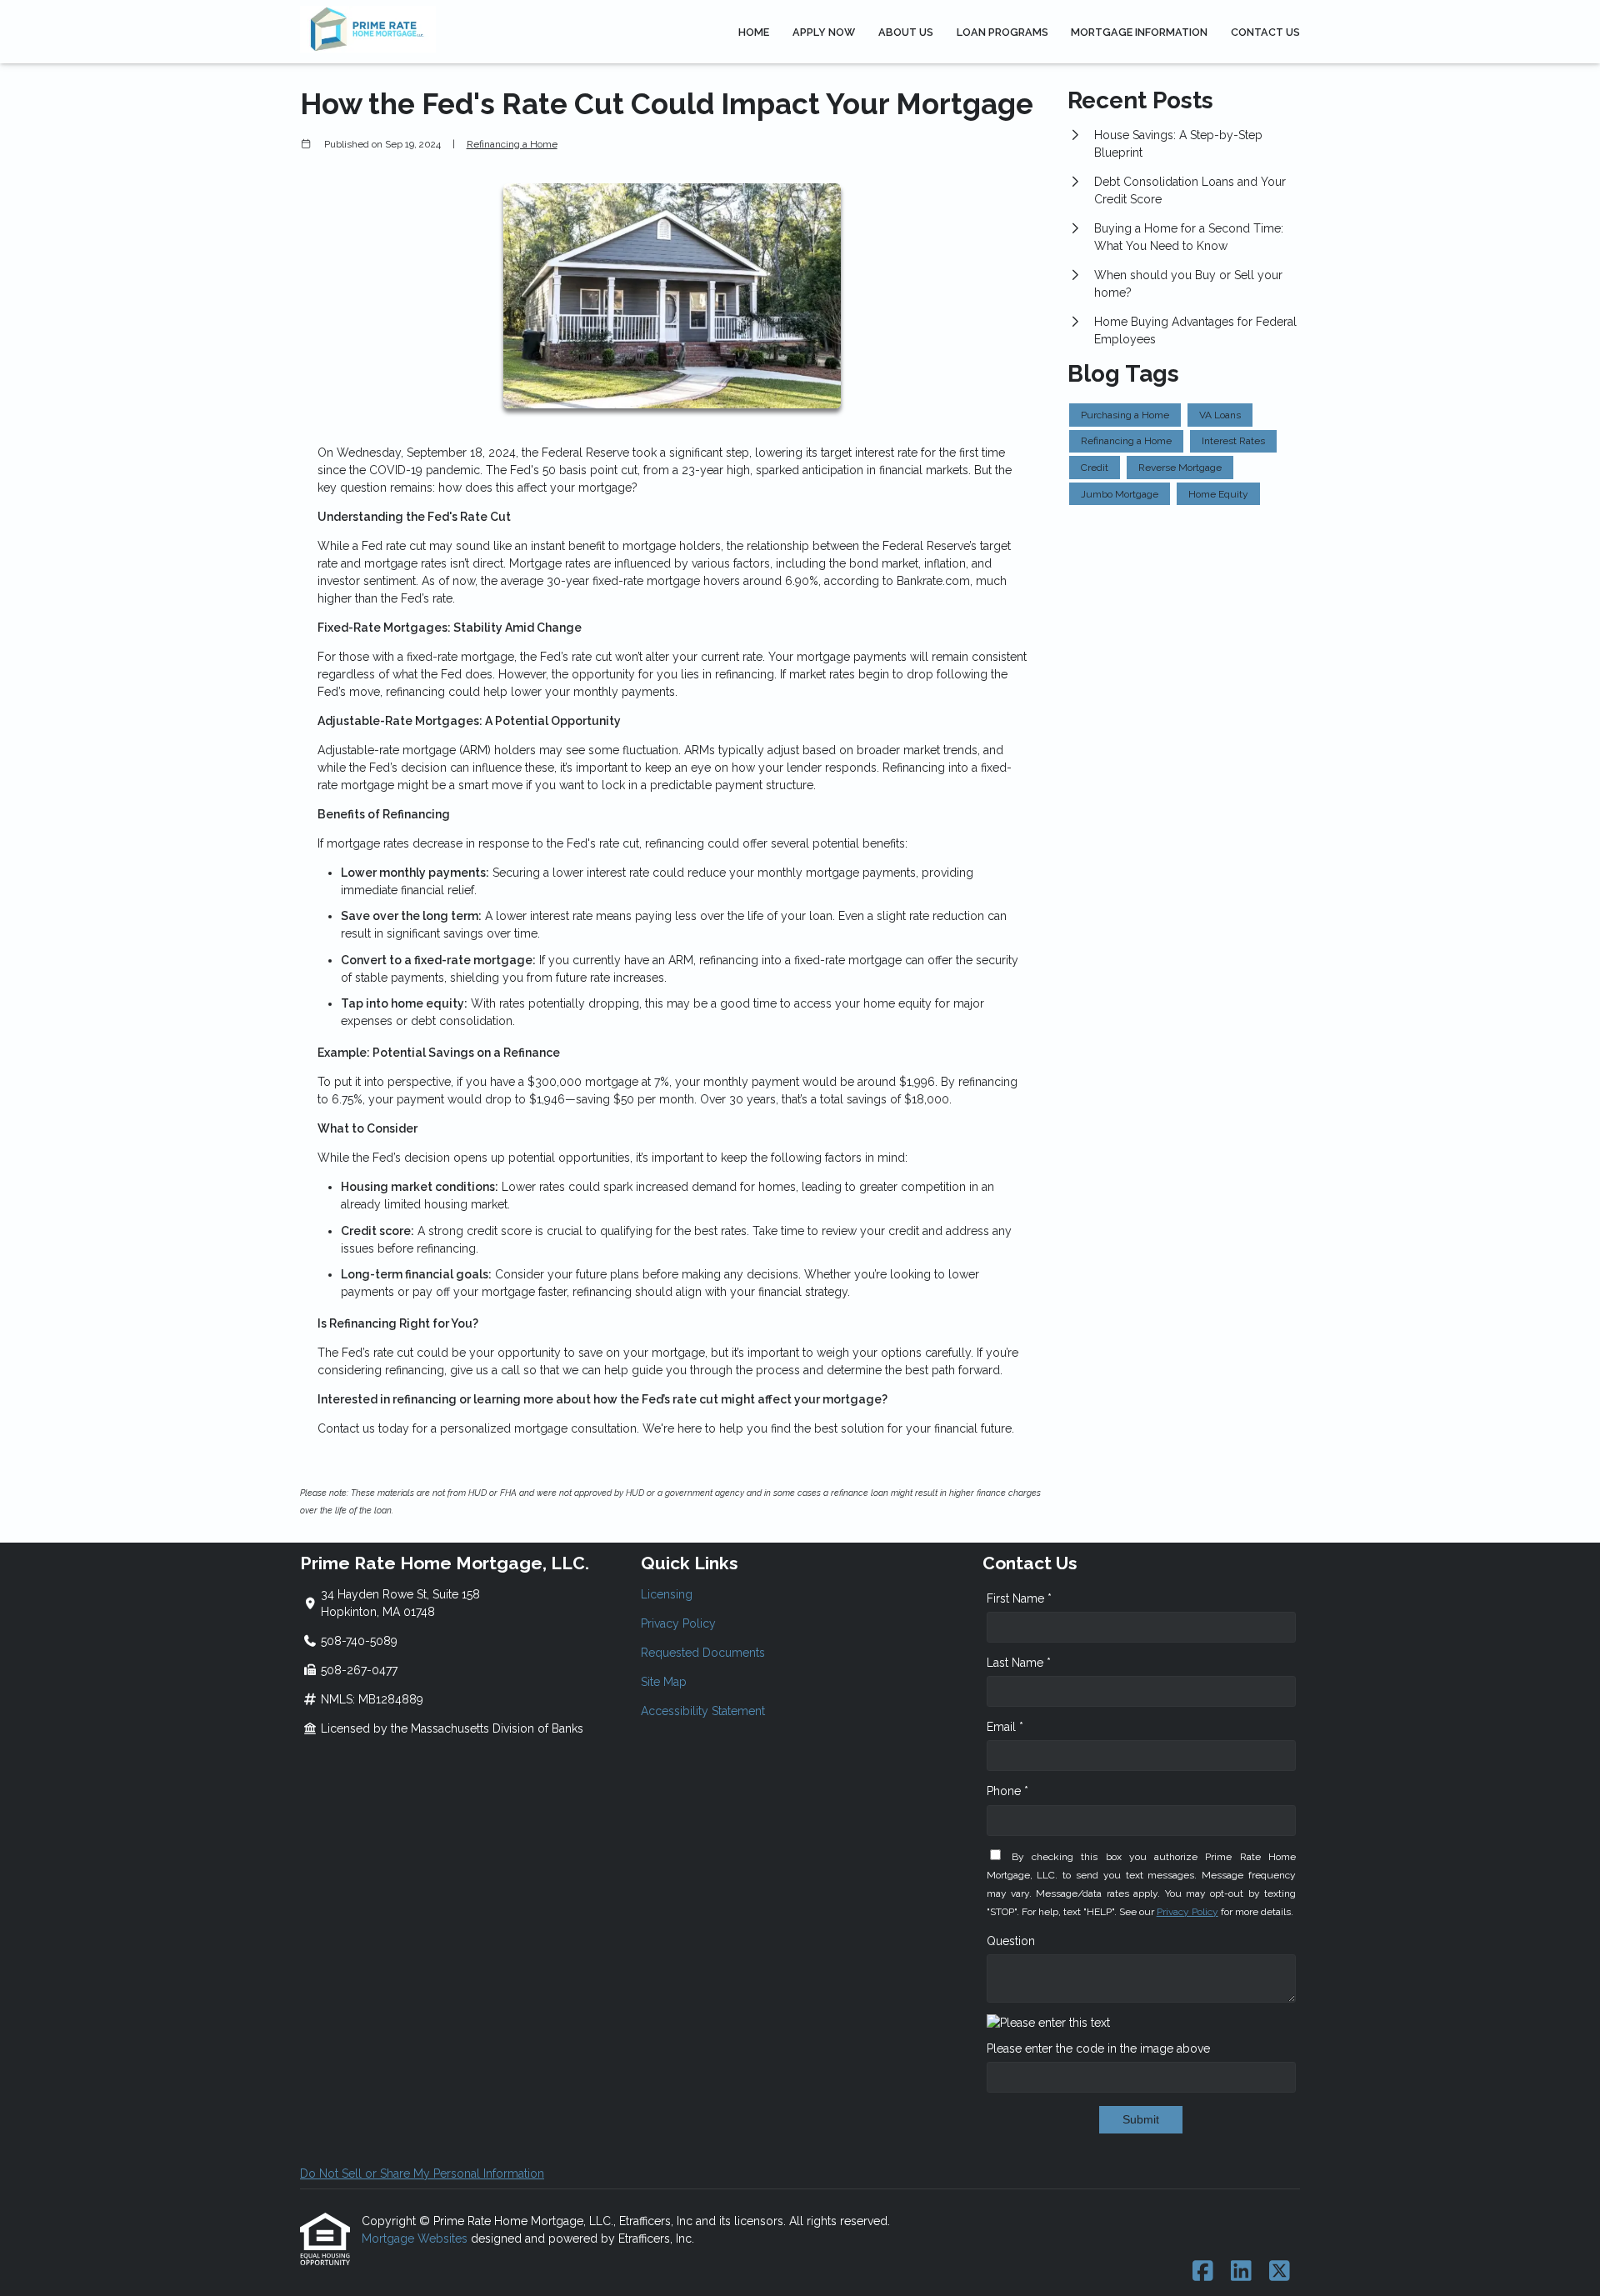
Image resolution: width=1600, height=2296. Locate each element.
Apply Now (824, 32)
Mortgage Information (1139, 32)
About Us (906, 32)
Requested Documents (703, 1653)
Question (1011, 1941)
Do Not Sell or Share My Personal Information (422, 2173)
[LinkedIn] (1241, 2272)
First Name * (1019, 1598)
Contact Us (1265, 32)
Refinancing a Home (512, 144)
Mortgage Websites (416, 2238)
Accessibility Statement (703, 1711)
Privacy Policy (678, 1623)
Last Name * (1019, 1663)
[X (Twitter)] (1280, 2272)
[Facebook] (1203, 2272)
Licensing (667, 1594)
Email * (1005, 1727)
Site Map (664, 1682)
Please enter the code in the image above (1098, 2048)
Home (754, 32)
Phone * (1007, 1791)
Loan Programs (1002, 32)
